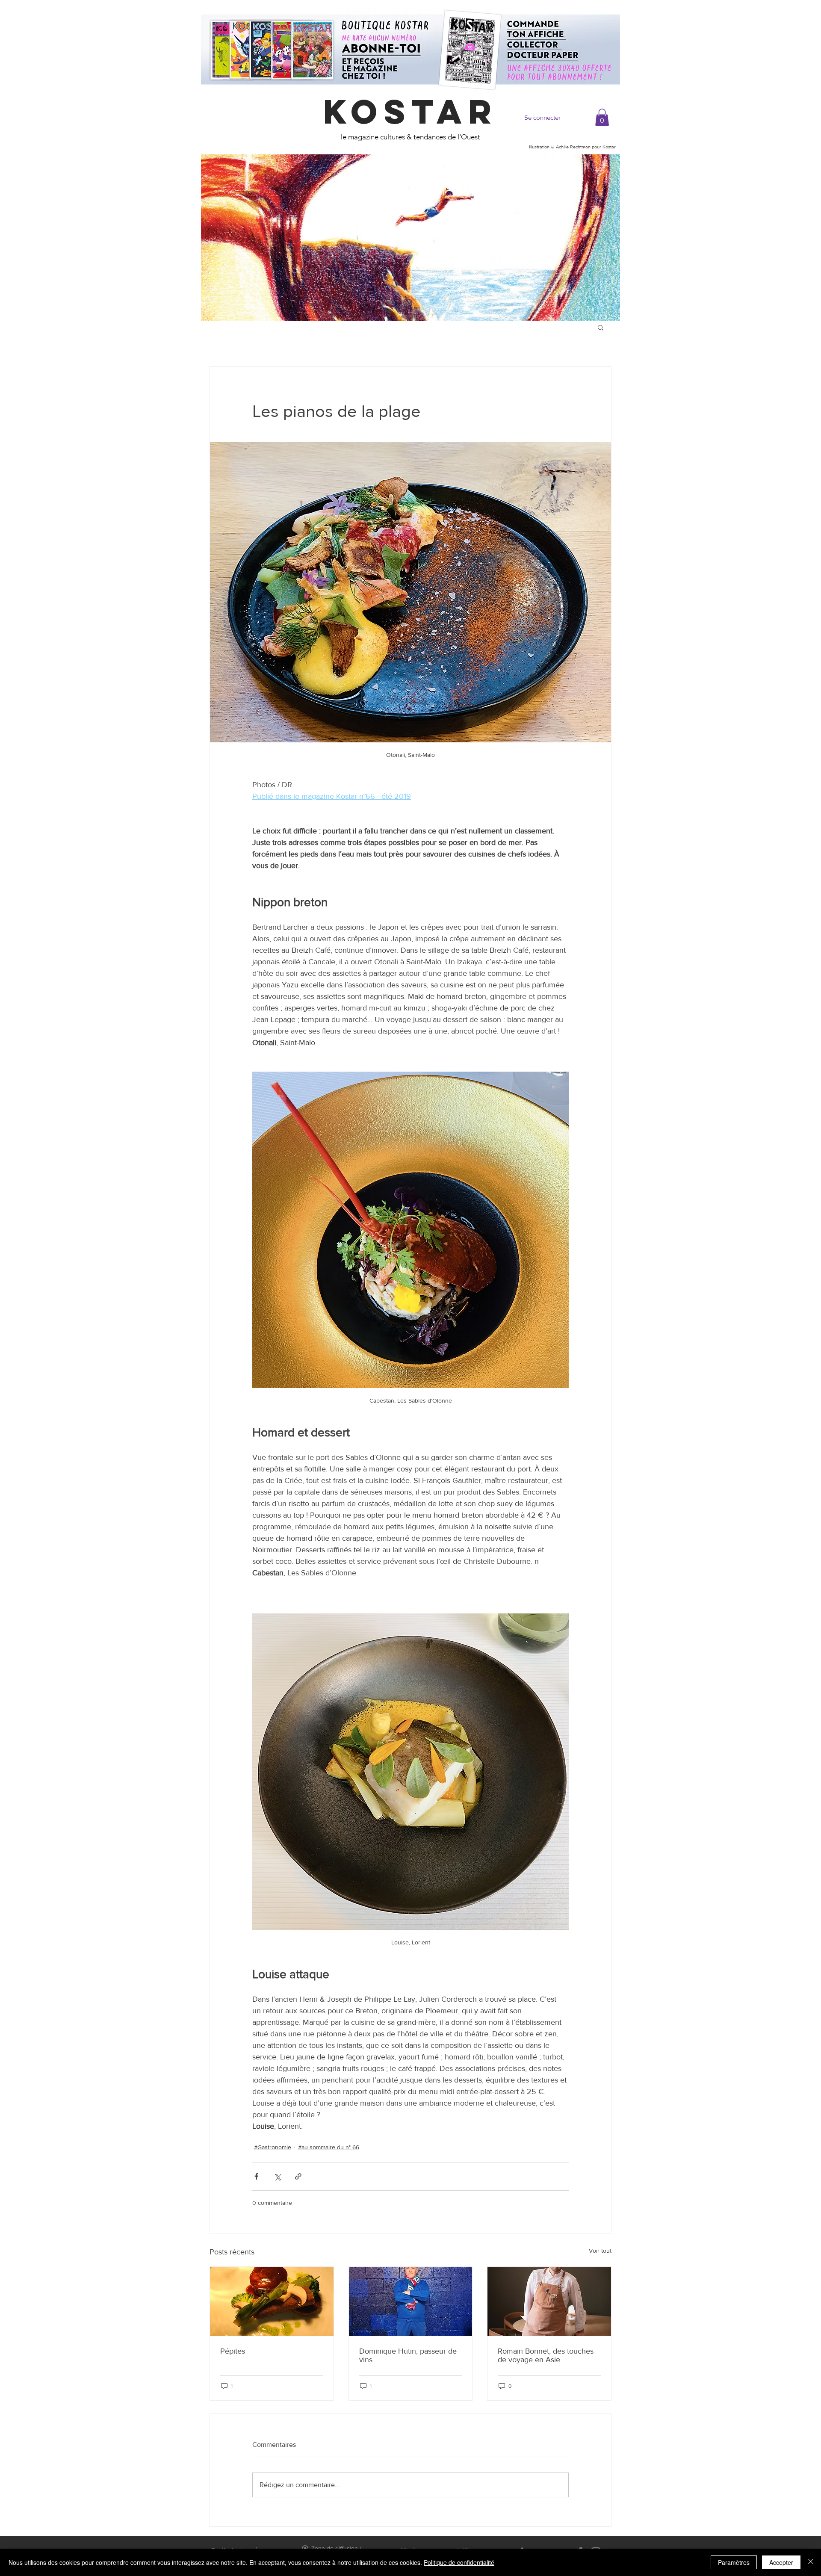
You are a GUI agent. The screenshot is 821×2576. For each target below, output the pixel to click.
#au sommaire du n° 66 (329, 2147)
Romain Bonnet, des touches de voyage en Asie (546, 2355)
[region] (410, 238)
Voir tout (600, 2251)
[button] (602, 117)
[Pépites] (272, 2301)
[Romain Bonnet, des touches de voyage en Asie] (549, 2301)
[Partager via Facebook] (256, 2176)
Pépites (233, 2351)
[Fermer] (811, 2562)
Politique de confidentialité (459, 2562)
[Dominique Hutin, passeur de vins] (411, 2301)
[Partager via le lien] (298, 2176)
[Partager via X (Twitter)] (277, 2176)
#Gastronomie (273, 2147)
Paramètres (734, 2562)
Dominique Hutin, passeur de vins (408, 2355)
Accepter (781, 2562)
